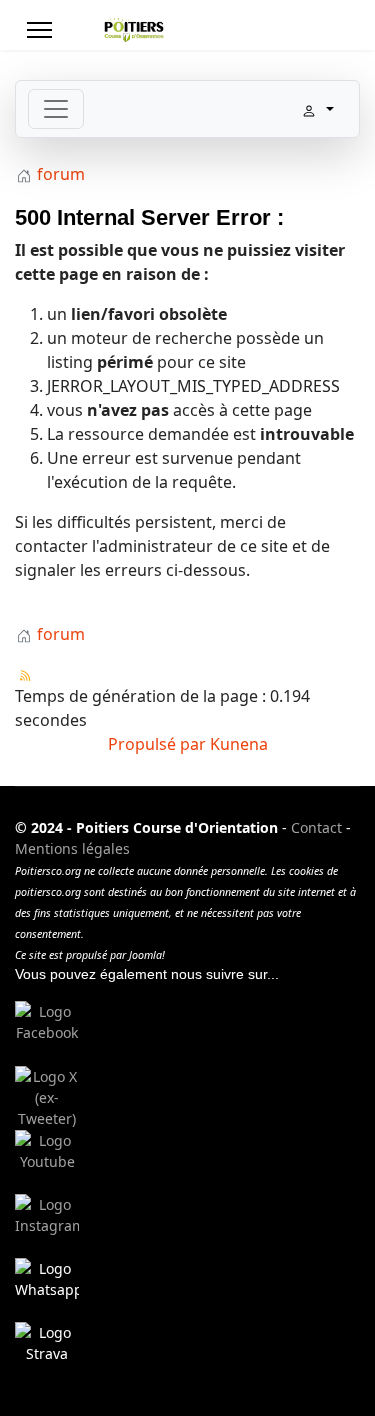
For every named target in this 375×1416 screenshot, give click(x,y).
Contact (316, 827)
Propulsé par (159, 744)
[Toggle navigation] (56, 109)
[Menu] (39, 30)
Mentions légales (72, 848)
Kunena (239, 744)
